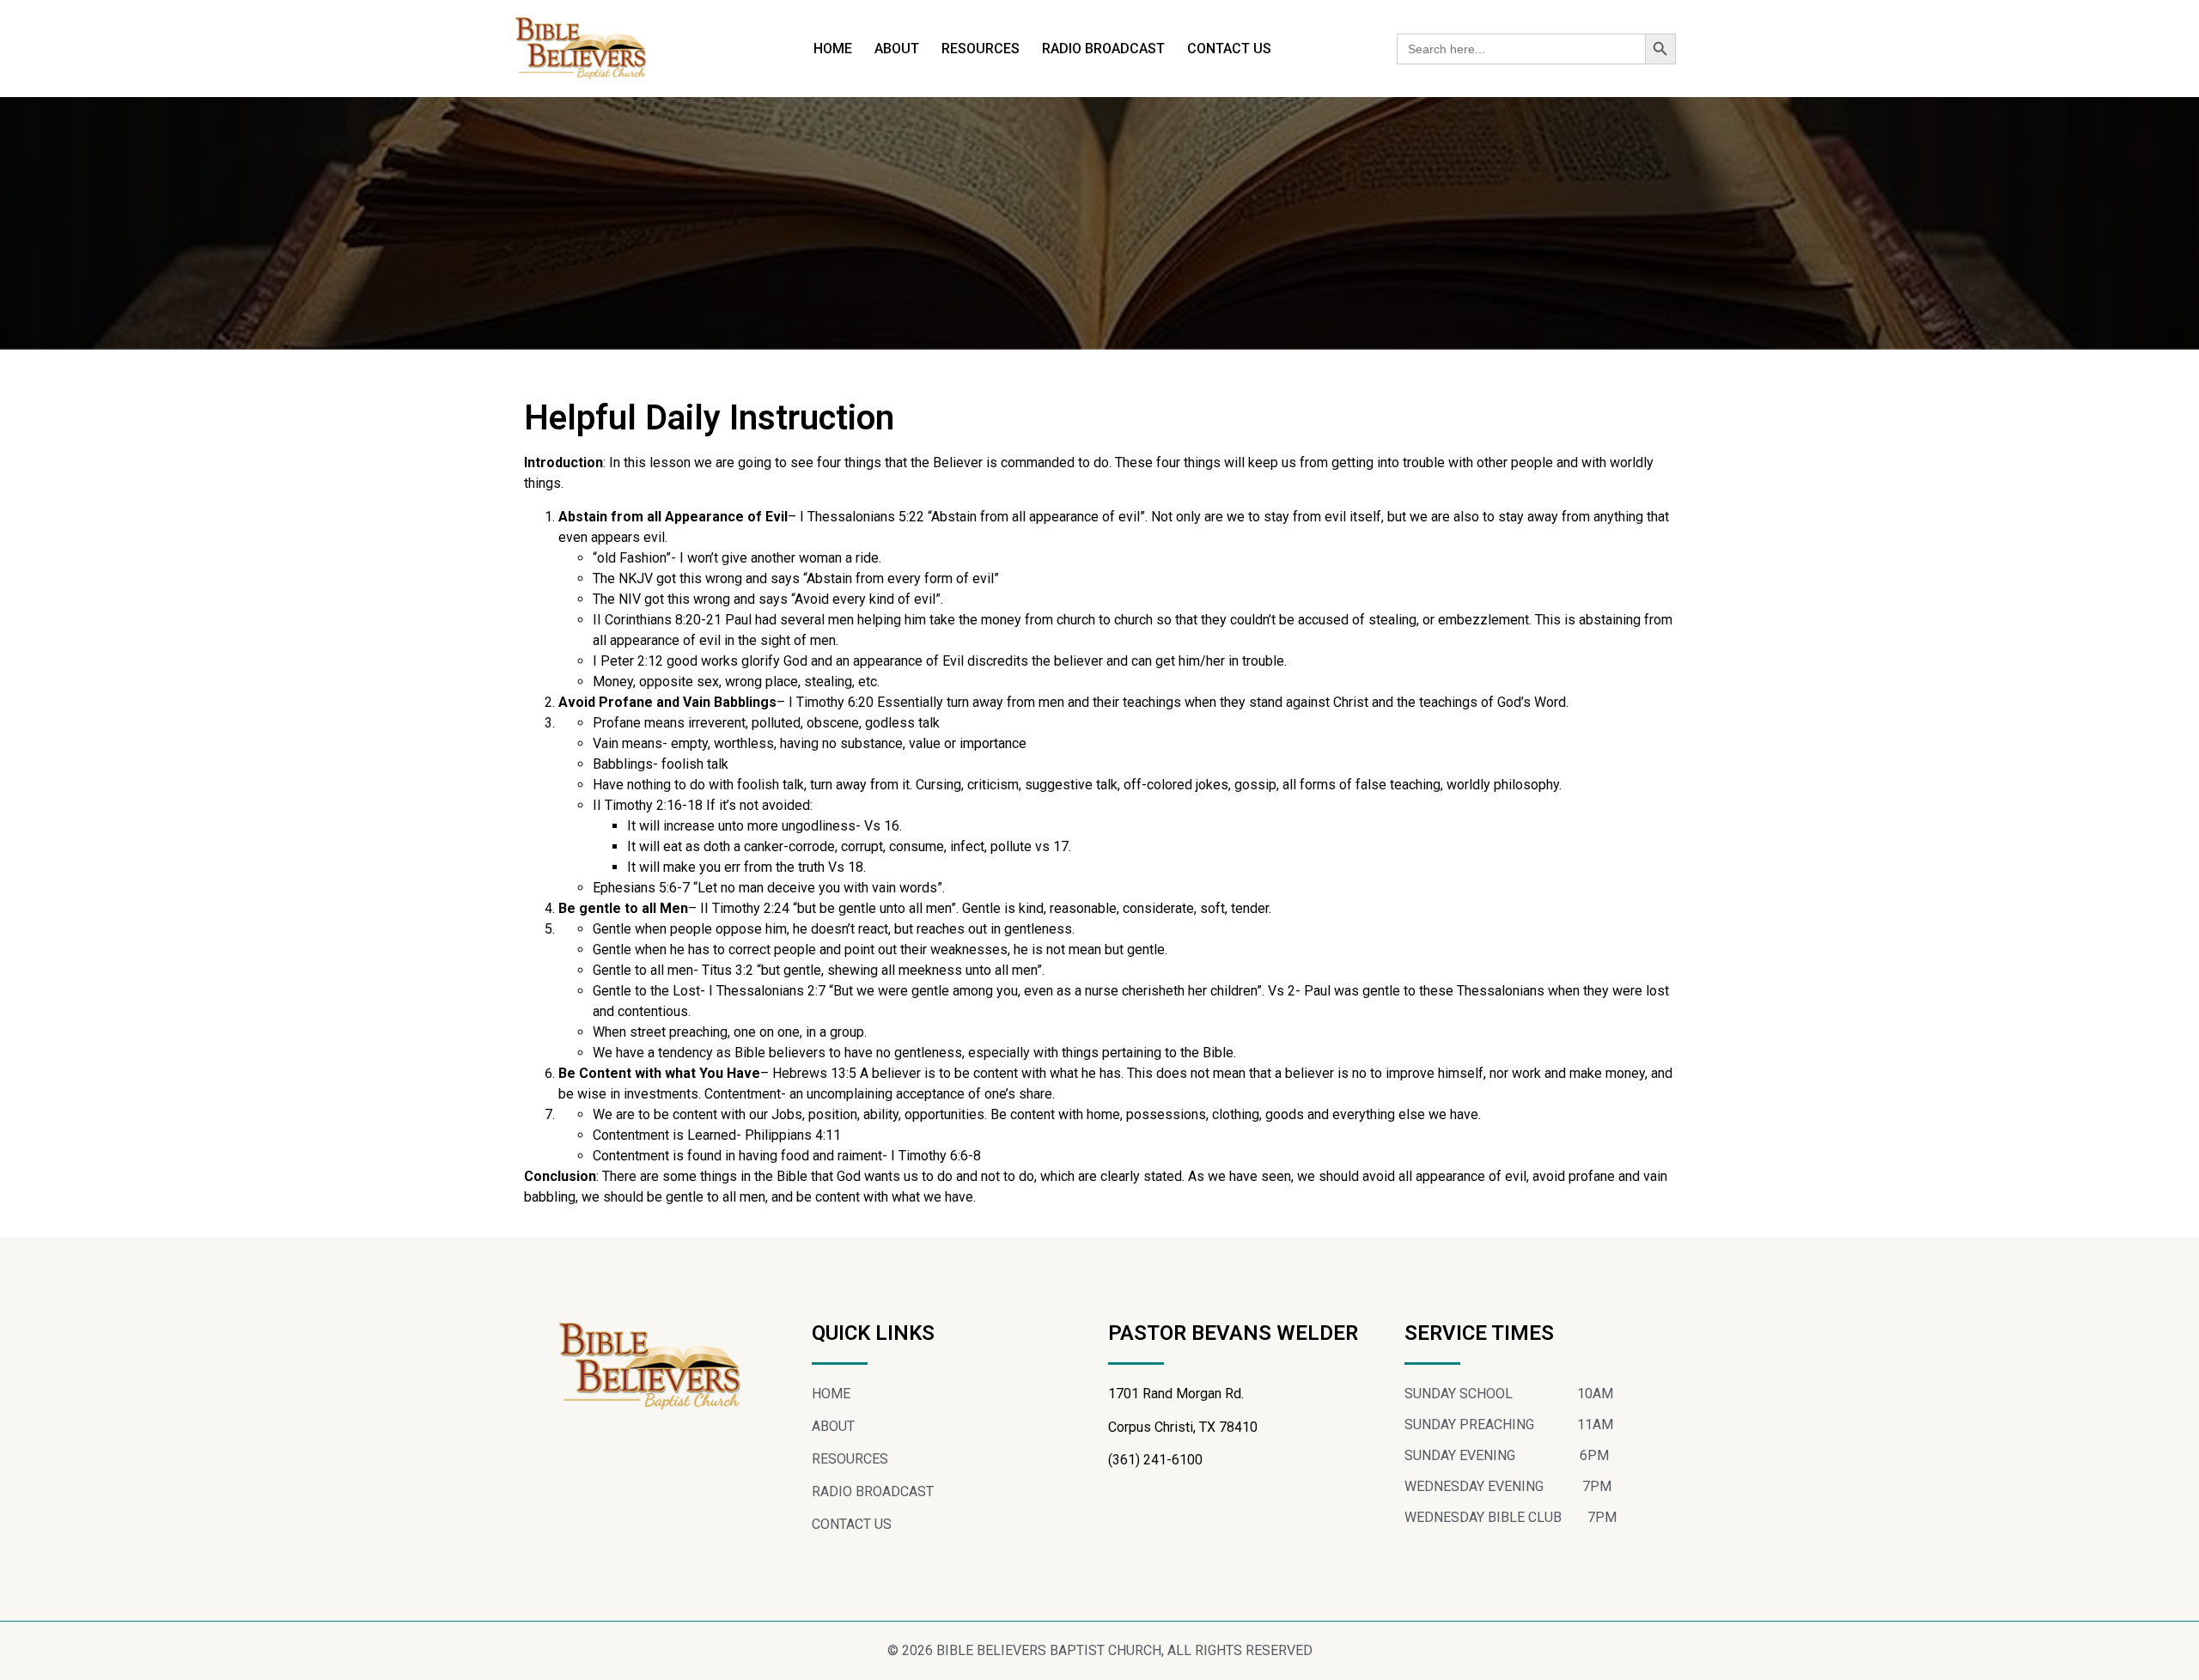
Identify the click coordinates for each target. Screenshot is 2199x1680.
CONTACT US (1229, 49)
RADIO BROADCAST (1103, 49)
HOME (833, 49)
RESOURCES (981, 49)
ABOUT (897, 49)
